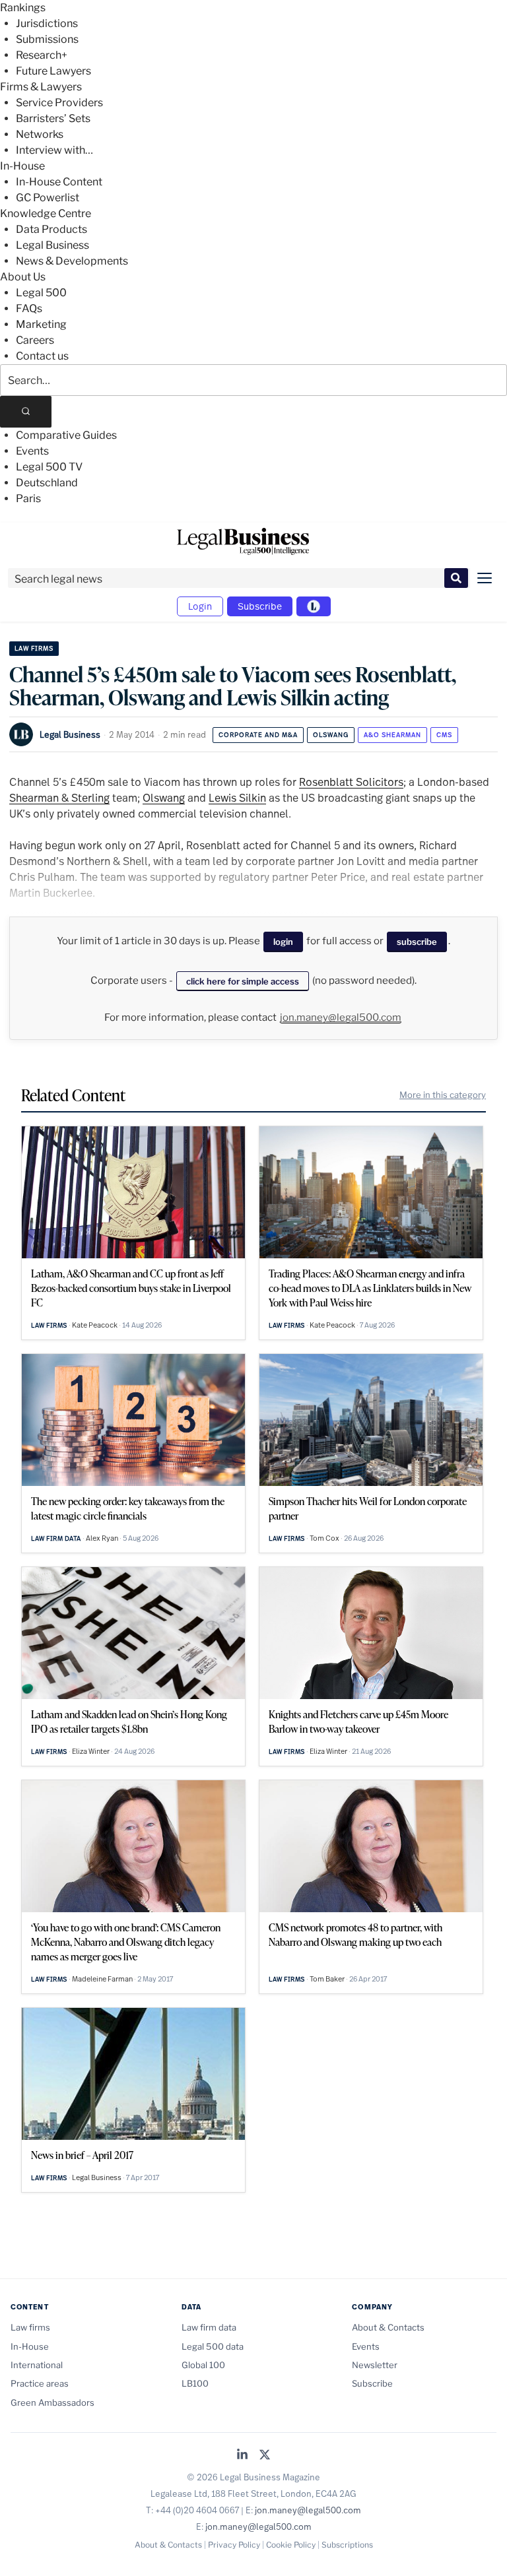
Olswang (331, 735)
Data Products (51, 229)
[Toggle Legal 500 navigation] (314, 606)
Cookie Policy (291, 2545)
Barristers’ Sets (53, 118)
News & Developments (72, 261)
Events (32, 451)
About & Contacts (388, 2327)
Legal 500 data (213, 2346)
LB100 (195, 2383)
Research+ (42, 55)
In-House (22, 166)
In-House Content (59, 182)
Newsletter (375, 2365)
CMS (444, 735)
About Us (23, 277)
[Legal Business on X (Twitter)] (265, 2456)
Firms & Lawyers (41, 87)
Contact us (42, 356)
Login (200, 606)
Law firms (34, 648)
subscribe (417, 942)
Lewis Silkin (237, 797)
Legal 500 (41, 293)
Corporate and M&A (258, 735)
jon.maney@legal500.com (341, 1017)
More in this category (443, 1095)
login (283, 942)
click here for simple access (243, 981)
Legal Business (52, 245)
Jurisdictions (47, 23)
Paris (28, 499)
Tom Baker (327, 1979)
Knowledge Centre (46, 213)
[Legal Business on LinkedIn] (242, 2456)
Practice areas (40, 2383)
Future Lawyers (53, 71)
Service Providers (59, 103)
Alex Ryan (102, 1538)
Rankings (23, 8)
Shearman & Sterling (59, 797)
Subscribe (260, 606)
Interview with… (54, 150)
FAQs (29, 308)
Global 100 (203, 2365)
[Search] (26, 412)
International (37, 2365)
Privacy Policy (234, 2545)
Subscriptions (347, 2545)
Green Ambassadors (52, 2402)
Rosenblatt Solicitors (351, 782)
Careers (35, 340)
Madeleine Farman (102, 1979)
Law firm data (56, 1538)
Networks (40, 134)
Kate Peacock (95, 1325)
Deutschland (47, 483)
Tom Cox (324, 1538)
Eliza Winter (91, 1751)
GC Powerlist (48, 198)
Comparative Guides (66, 435)
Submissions (47, 39)
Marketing (41, 324)
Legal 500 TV (49, 467)
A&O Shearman (392, 735)
